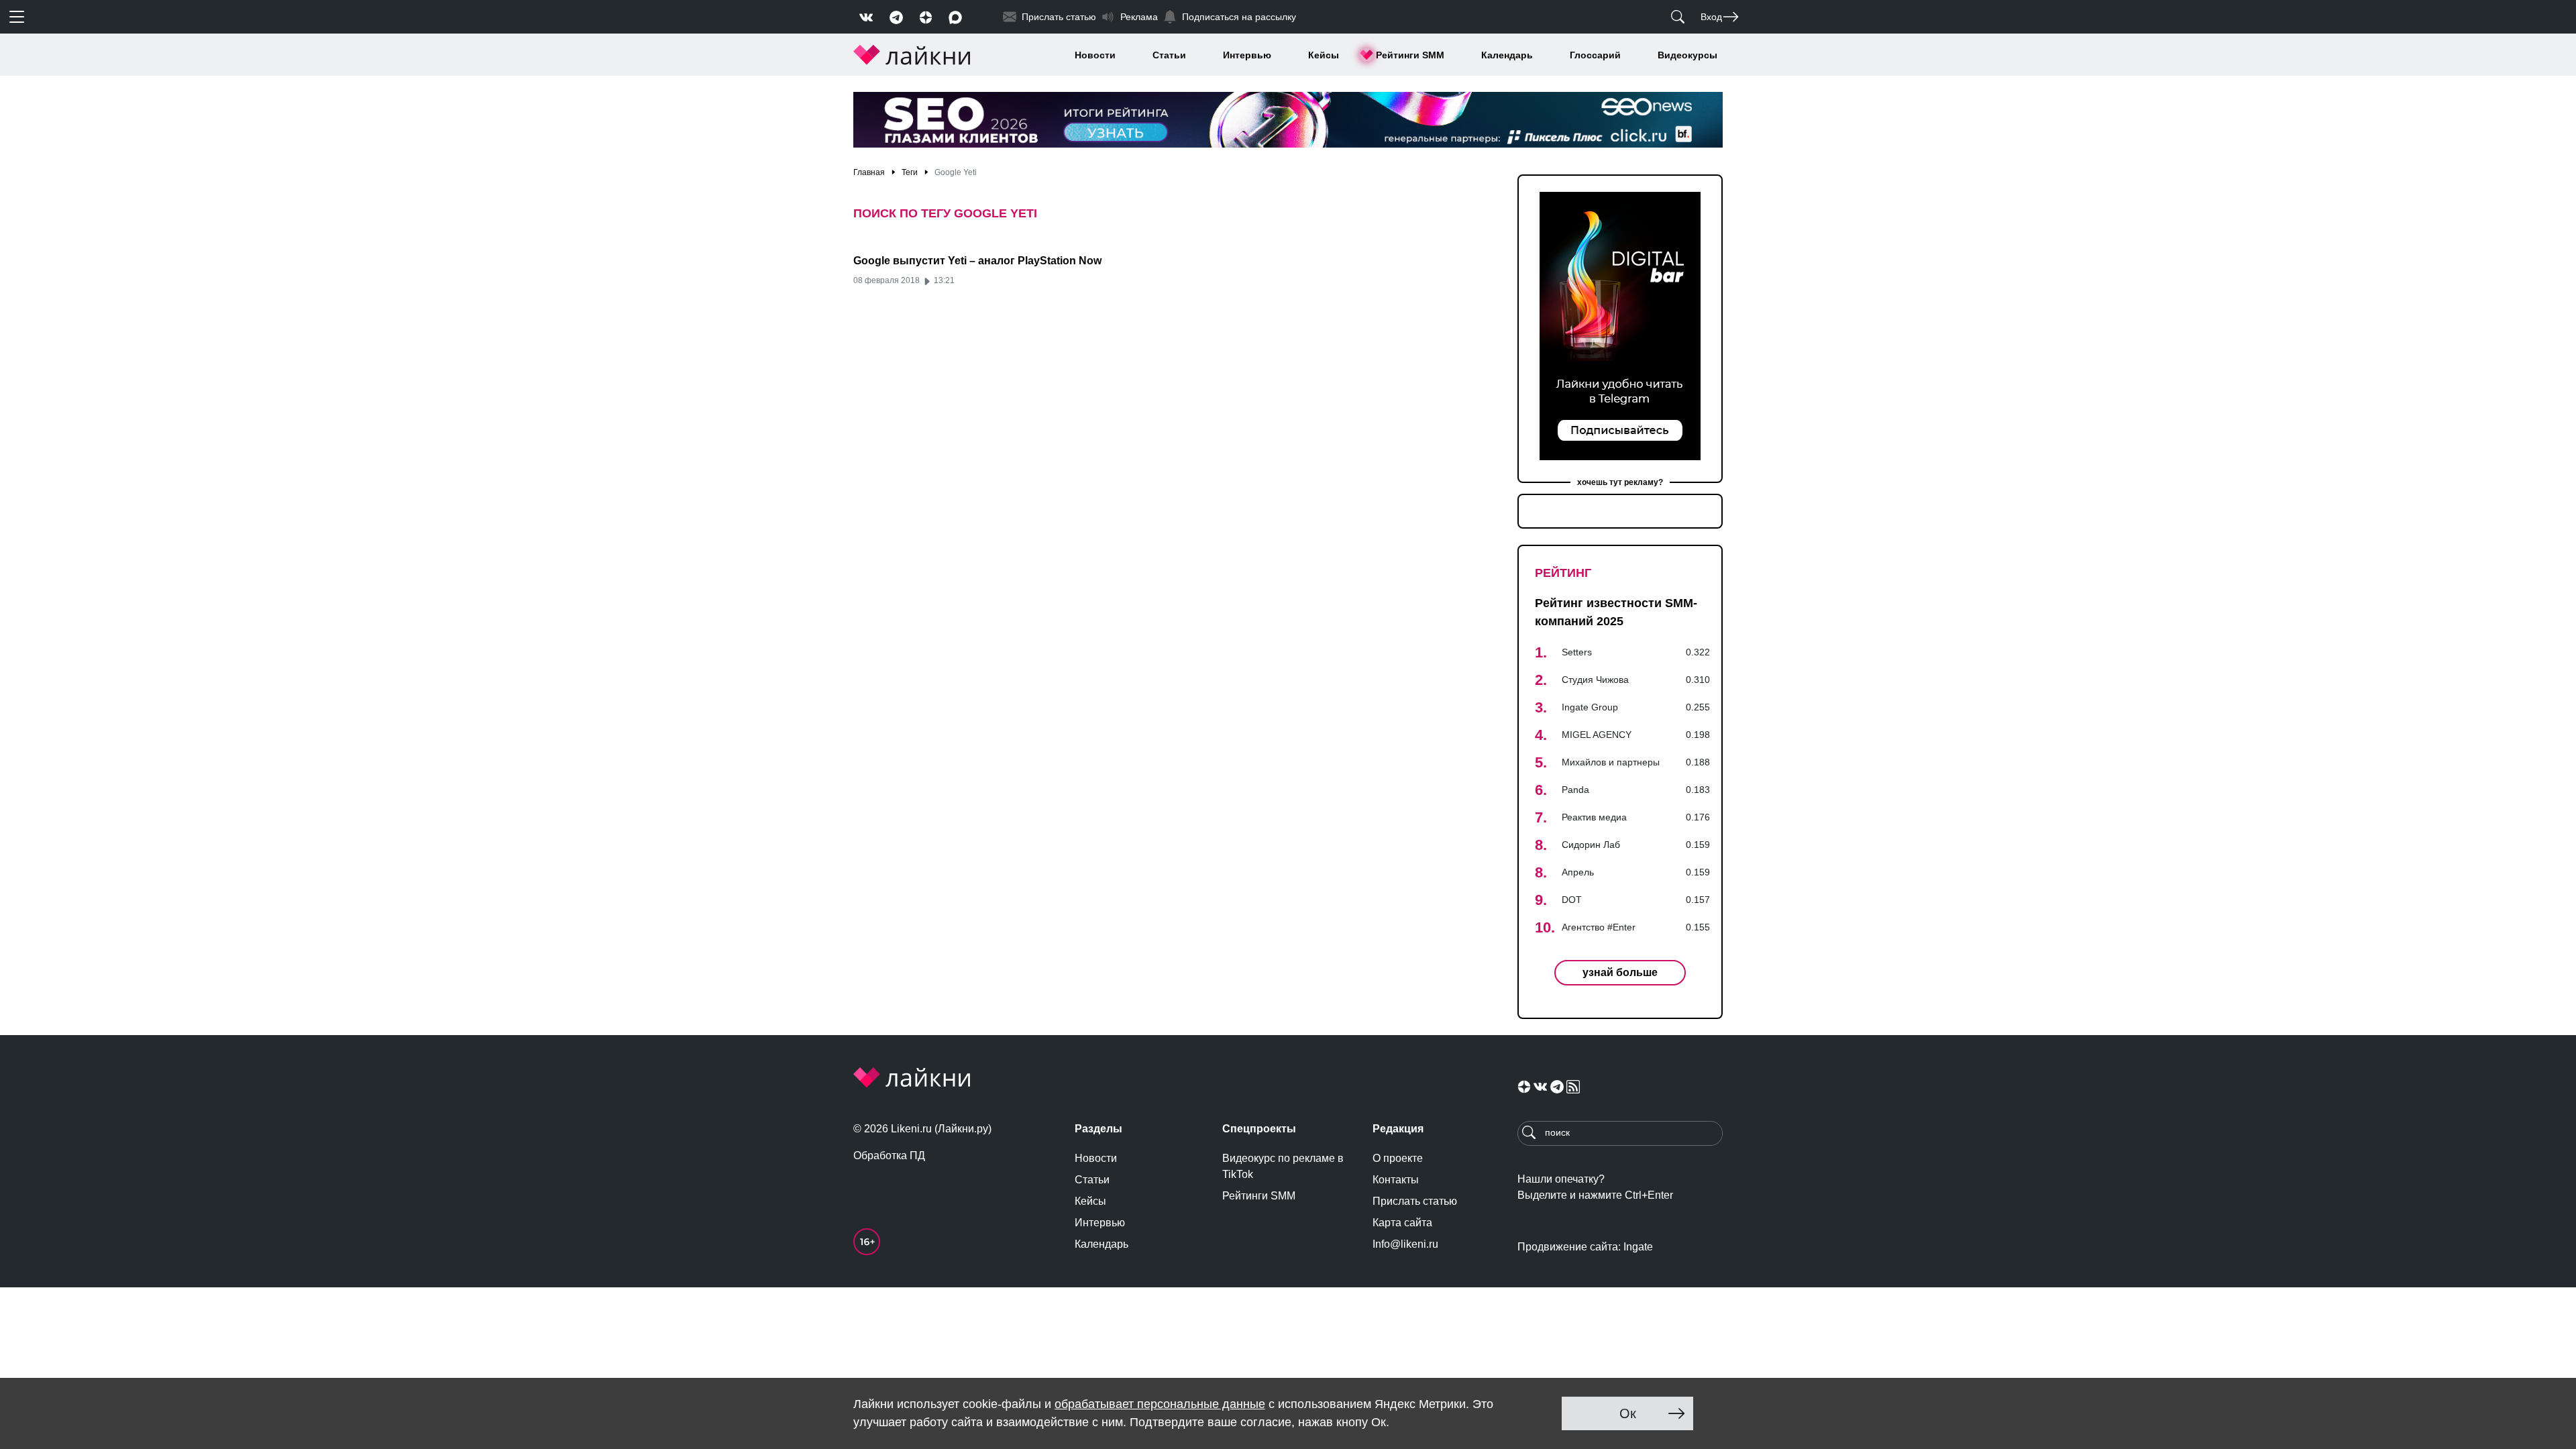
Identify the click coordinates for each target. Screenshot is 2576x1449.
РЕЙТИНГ (1563, 573)
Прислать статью (1415, 1201)
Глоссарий (1595, 55)
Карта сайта (1402, 1223)
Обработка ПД (889, 1156)
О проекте (1398, 1158)
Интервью (1247, 55)
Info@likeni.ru (1405, 1244)
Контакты (1396, 1180)
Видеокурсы (1687, 55)
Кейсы (1324, 55)
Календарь (1507, 55)
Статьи (1169, 55)
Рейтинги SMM (1410, 55)
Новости (1095, 55)
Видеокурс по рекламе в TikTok (1283, 1166)
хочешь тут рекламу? (1620, 482)
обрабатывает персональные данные (1160, 1404)
